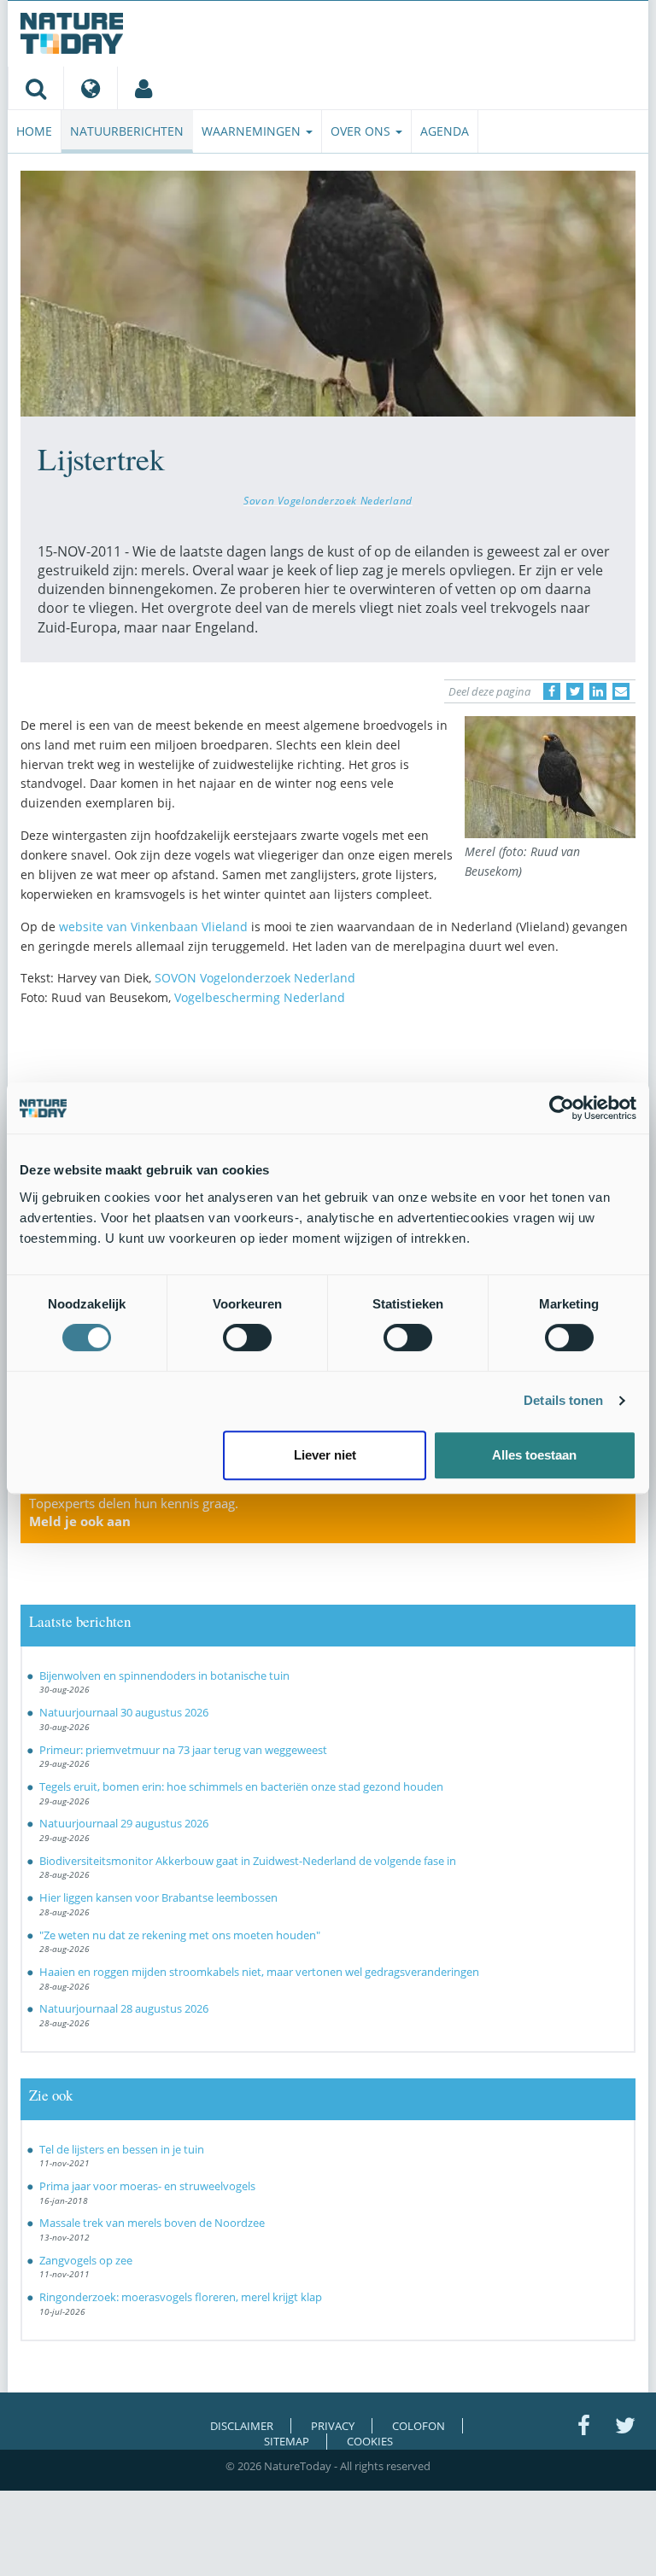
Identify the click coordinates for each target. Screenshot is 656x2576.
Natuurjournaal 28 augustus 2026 (124, 2008)
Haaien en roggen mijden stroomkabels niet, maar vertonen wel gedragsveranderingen (259, 1972)
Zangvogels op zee (86, 2260)
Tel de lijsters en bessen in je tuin (122, 2149)
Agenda (445, 131)
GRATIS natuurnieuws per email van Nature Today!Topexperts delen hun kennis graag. (178, 1503)
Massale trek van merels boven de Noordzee (152, 2223)
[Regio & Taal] (90, 88)
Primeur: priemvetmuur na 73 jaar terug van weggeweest (183, 1750)
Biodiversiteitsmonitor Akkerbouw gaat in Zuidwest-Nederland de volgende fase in (248, 1861)
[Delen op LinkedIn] (598, 691)
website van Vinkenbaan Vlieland (155, 927)
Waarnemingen (253, 131)
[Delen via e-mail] (621, 691)
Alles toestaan (534, 1455)
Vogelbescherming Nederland (260, 997)
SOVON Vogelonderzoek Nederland (255, 978)
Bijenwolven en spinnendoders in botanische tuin (164, 1676)
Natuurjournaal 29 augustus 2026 (124, 1823)
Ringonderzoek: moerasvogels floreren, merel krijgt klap (181, 2297)
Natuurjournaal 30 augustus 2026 (124, 1712)
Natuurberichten (127, 131)
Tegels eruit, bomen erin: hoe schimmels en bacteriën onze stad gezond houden (241, 1786)
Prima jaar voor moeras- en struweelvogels (147, 2186)
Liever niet (325, 1455)
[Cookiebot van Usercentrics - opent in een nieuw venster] (562, 1108)
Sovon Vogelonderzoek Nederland (328, 500)
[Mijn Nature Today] (143, 88)
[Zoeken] (35, 88)
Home (34, 131)
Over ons (362, 131)
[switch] (247, 1338)
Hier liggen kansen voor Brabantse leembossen (158, 1897)
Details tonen (563, 1400)
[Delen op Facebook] (552, 691)
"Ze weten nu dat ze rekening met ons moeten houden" (180, 1935)
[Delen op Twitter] (575, 691)
